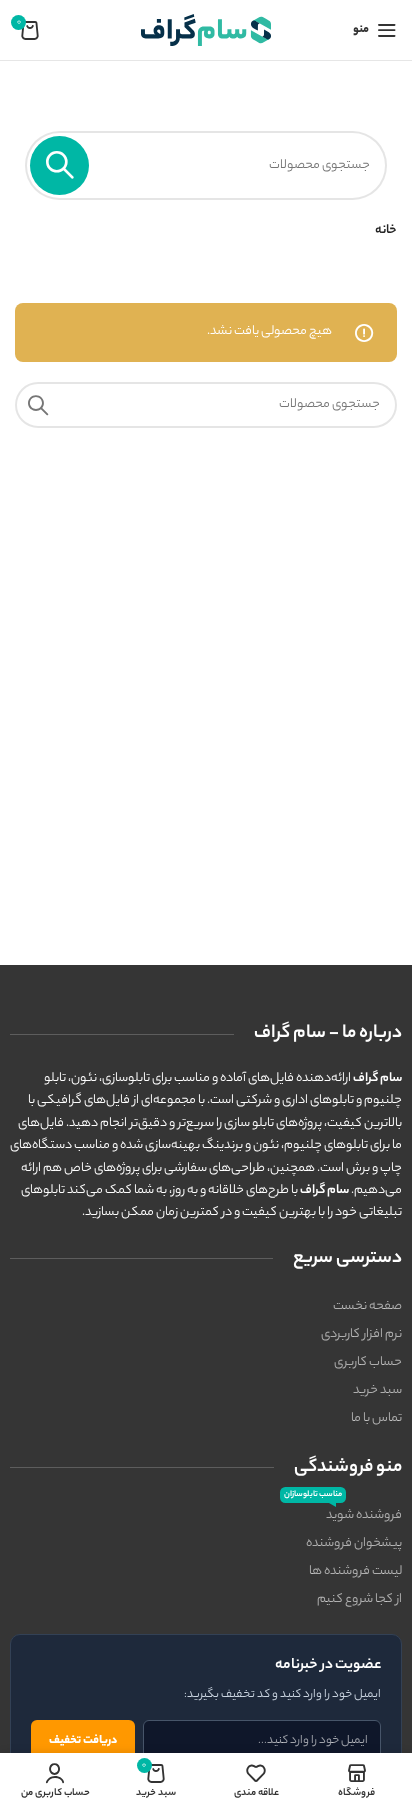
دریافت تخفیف (83, 1741)
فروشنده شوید (343, 1514)
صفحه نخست (367, 1306)
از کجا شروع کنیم (359, 1599)
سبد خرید (377, 1390)
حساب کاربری (368, 1362)
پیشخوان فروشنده (354, 1543)
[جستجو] (59, 165)
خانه (386, 230)
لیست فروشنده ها (355, 1571)
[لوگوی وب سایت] (206, 29)
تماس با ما (376, 1418)
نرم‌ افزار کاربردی (361, 1334)
